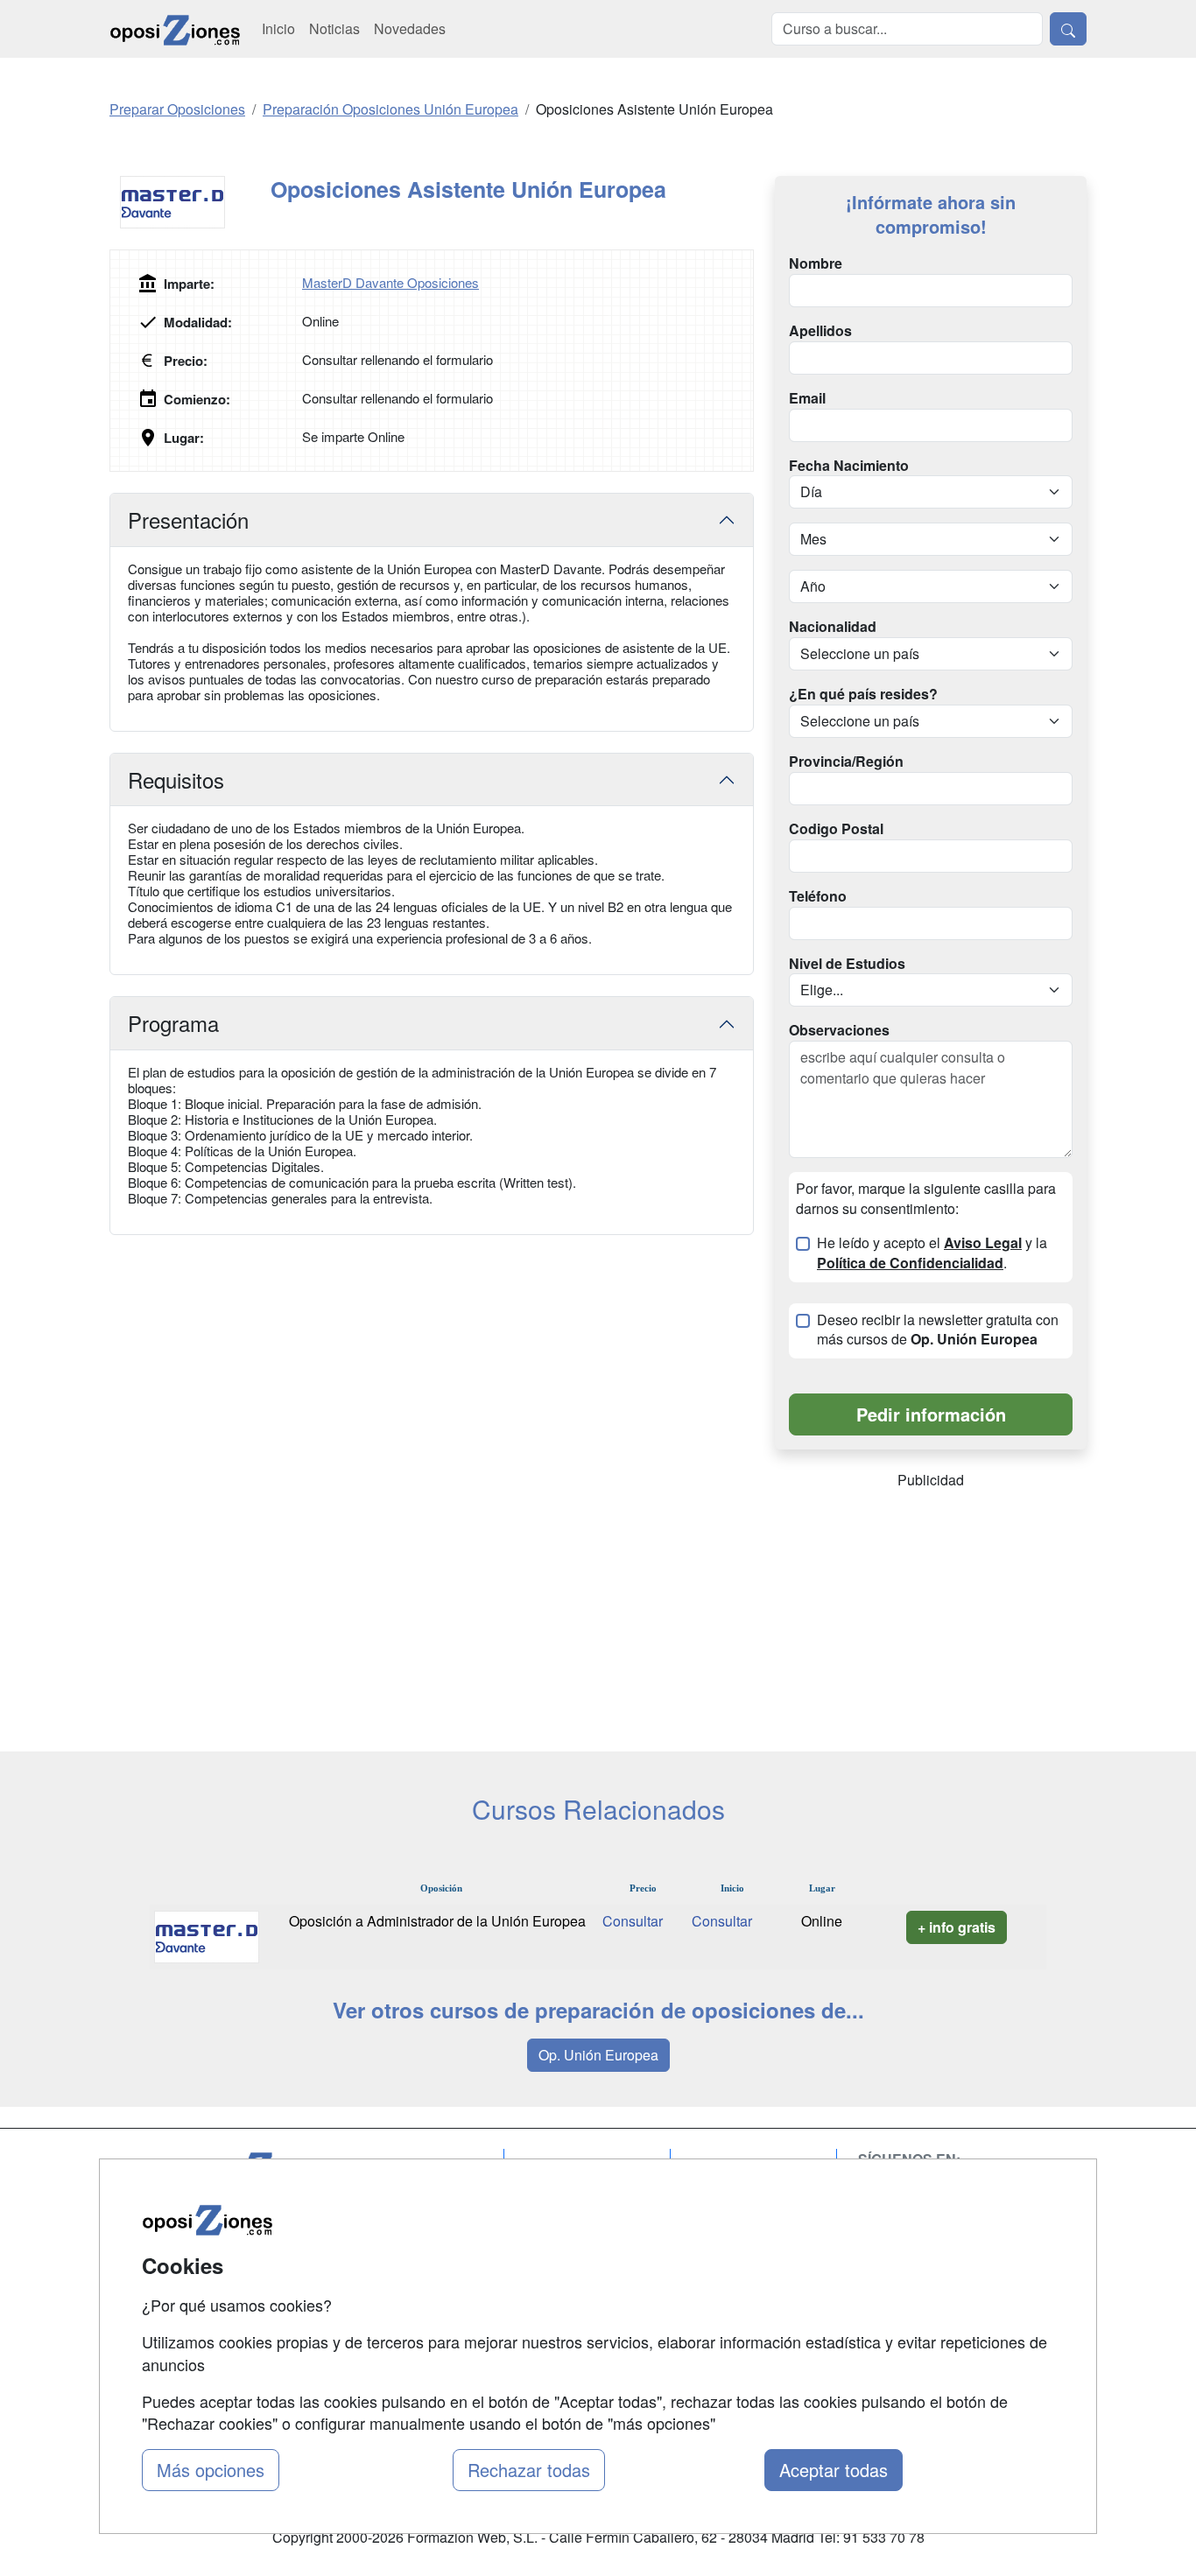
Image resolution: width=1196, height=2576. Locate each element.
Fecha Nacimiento (849, 466)
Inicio (278, 28)
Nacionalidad (833, 627)
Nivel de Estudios (847, 964)
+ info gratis (957, 1927)
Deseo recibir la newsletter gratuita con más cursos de (938, 1330)
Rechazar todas (529, 2470)
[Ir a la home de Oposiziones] (175, 29)
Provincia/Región (846, 762)
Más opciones (211, 2470)
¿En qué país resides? (863, 694)
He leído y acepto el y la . (932, 1253)
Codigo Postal (836, 829)
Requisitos (176, 779)
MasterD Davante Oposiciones (390, 282)
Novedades (410, 28)
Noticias (334, 28)
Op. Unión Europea (598, 2055)
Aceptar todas (834, 2470)
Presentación (188, 519)
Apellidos (820, 331)
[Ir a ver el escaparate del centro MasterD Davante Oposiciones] (190, 202)
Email (807, 398)
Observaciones (839, 1030)
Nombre (816, 263)
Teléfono (818, 896)
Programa (173, 1023)
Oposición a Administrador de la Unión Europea (437, 1921)
